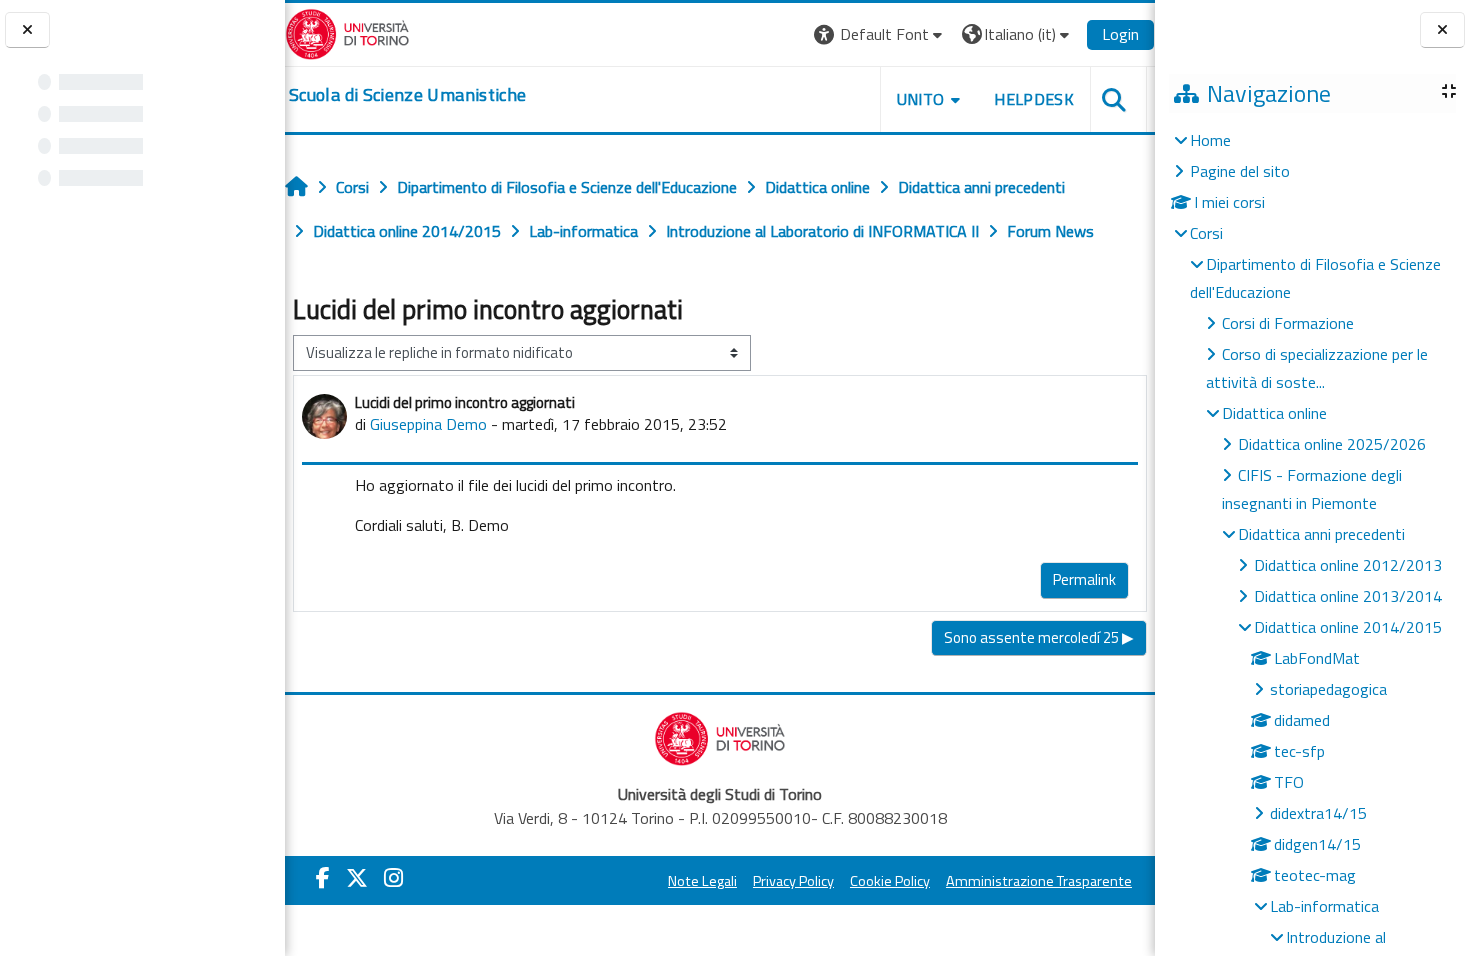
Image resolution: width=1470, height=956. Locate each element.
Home (1210, 140)
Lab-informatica (1324, 906)
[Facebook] (323, 878)
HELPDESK (1034, 99)
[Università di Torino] (347, 32)
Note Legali (702, 881)
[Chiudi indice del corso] (27, 30)
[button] (880, 34)
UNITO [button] (921, 99)
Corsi (1206, 233)
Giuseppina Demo (428, 424)
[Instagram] (393, 878)
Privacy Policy (793, 881)
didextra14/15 (1318, 813)
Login (1120, 34)
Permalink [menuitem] (1084, 579)
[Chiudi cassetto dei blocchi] (1442, 30)
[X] (357, 878)
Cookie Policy (890, 881)
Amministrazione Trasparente (1039, 881)
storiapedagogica (1328, 689)
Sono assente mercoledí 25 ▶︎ (1039, 637)
